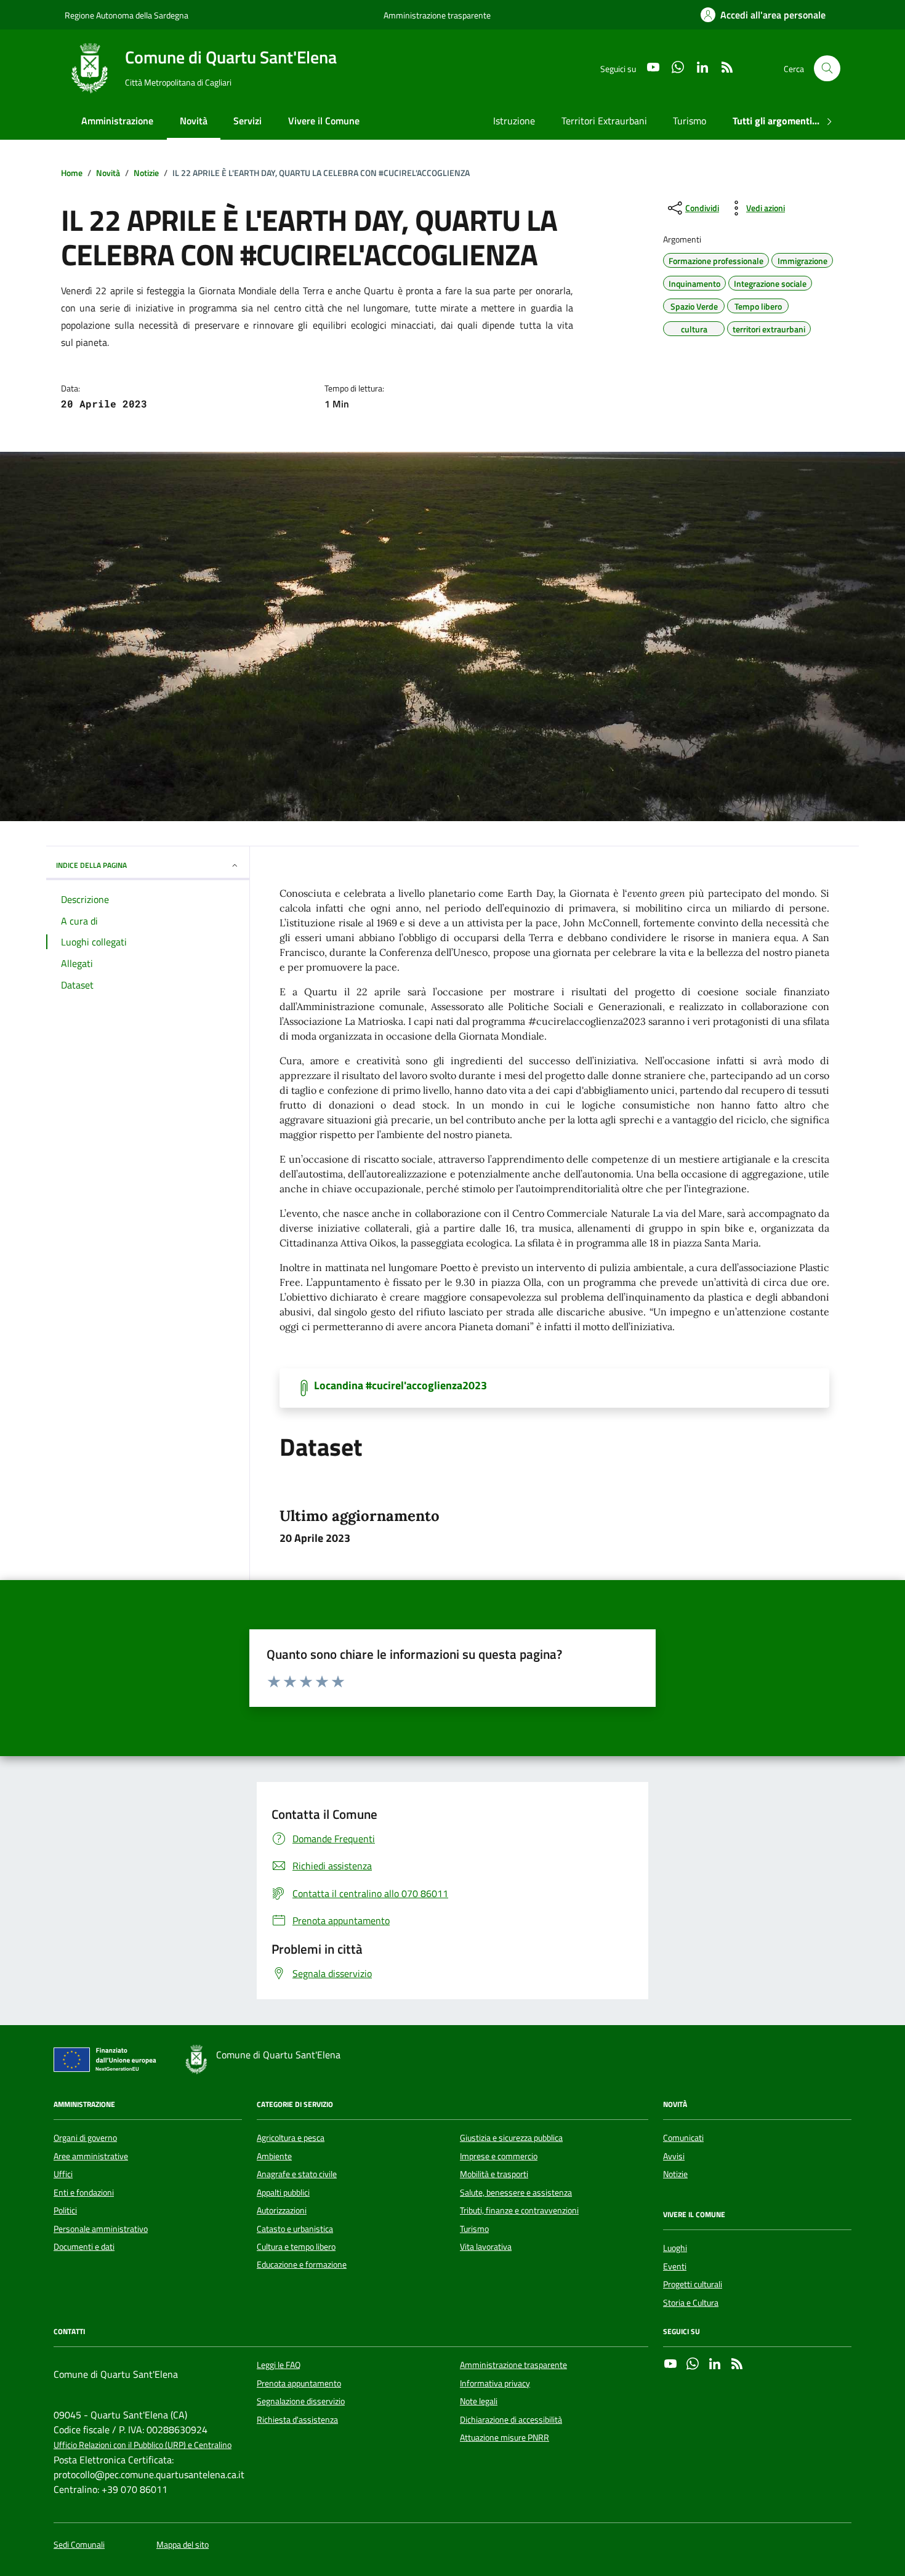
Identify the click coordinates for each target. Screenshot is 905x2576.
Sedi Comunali (79, 2545)
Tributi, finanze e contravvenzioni (519, 2210)
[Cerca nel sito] (827, 69)
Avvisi (674, 2156)
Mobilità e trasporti (494, 2174)
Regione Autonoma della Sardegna (127, 15)
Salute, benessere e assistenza (516, 2193)
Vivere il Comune (324, 121)
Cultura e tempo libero (296, 2247)
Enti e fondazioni (84, 2193)
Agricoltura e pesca (291, 2138)
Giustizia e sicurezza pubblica (511, 2138)
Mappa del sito (183, 2545)
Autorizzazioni (282, 2210)
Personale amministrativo (101, 2229)
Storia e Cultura (691, 2303)
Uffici (63, 2174)
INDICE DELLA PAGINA (91, 865)
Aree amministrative (91, 2156)
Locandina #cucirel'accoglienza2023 (400, 1386)
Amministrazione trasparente (437, 15)
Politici (65, 2210)
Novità (194, 121)
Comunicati (683, 2138)
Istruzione (514, 121)
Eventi (675, 2266)
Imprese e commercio (499, 2156)
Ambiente (274, 2156)
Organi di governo (85, 2138)
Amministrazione (117, 121)
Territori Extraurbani (604, 121)
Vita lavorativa (486, 2247)
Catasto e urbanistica (295, 2229)
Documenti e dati (84, 2247)
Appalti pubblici (283, 2193)
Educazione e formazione (302, 2265)
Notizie (675, 2174)
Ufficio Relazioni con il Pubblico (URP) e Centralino (143, 2445)
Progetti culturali (693, 2284)
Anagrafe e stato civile (297, 2174)
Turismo (690, 121)
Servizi (247, 121)
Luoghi (675, 2248)
